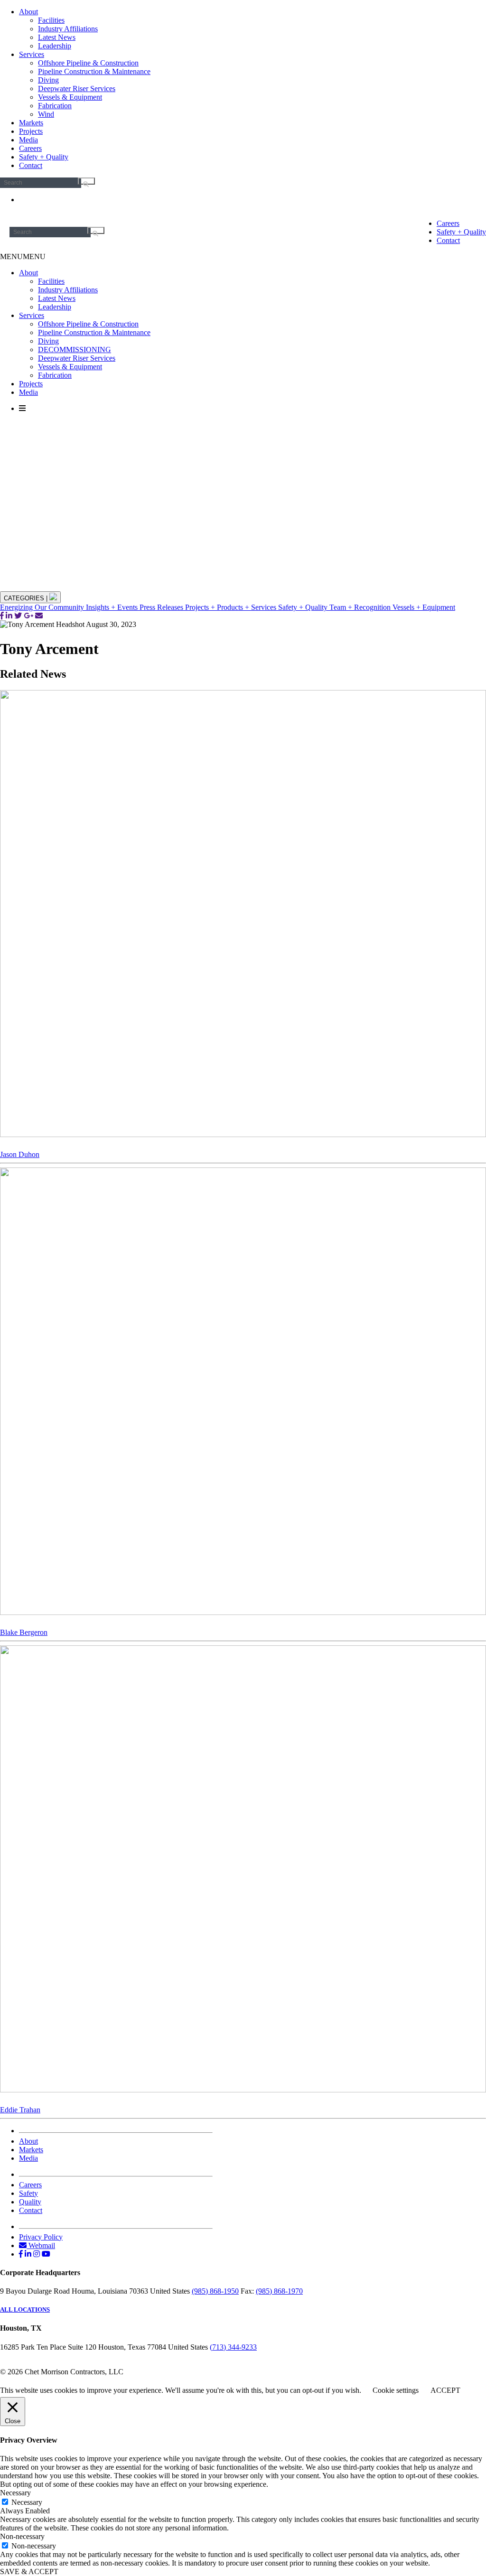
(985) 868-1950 (215, 2291)
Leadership (55, 46)
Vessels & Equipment (70, 97)
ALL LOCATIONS (25, 2310)
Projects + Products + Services (232, 607)
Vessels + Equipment (424, 607)
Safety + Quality (44, 157)
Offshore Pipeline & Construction (88, 63)
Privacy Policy (41, 2237)
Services (32, 54)
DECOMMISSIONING (75, 350)
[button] (23, 257)
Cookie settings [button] (396, 2390)
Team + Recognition (361, 607)
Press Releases (162, 607)
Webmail (41, 2245)
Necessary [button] (15, 2493)
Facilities (51, 20)
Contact (31, 165)
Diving (48, 80)
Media (28, 140)
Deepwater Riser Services (77, 89)
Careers (30, 148)
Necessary (27, 2502)
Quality (30, 2202)
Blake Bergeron (24, 1632)
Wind (46, 114)
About (28, 12)
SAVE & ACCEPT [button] (29, 2571)
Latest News (57, 37)
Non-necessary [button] (22, 2536)
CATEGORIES (26, 598)
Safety (28, 2193)
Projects (31, 131)
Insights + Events (113, 607)
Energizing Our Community (43, 607)
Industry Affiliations (68, 29)
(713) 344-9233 (233, 2347)
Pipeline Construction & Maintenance (94, 71)
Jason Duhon (20, 1154)
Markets (31, 123)
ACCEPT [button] (445, 2390)
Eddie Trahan (20, 2110)
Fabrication (55, 106)
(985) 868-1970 (279, 2291)
